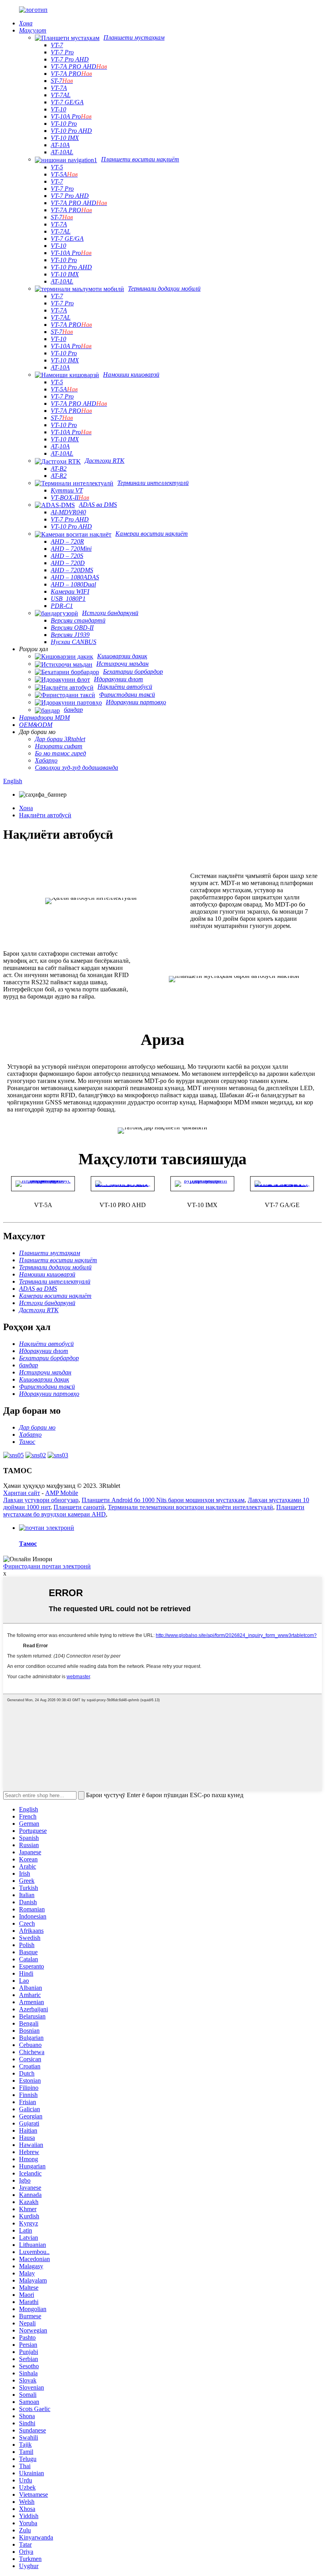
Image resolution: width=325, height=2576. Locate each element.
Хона (26, 808)
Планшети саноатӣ (79, 1507)
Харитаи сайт (22, 1493)
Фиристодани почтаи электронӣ (47, 1566)
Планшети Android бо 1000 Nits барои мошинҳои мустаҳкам (163, 1500)
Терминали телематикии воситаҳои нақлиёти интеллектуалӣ (190, 1507)
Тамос (28, 1544)
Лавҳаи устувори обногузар (41, 1500)
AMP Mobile (62, 1493)
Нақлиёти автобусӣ (45, 815)
